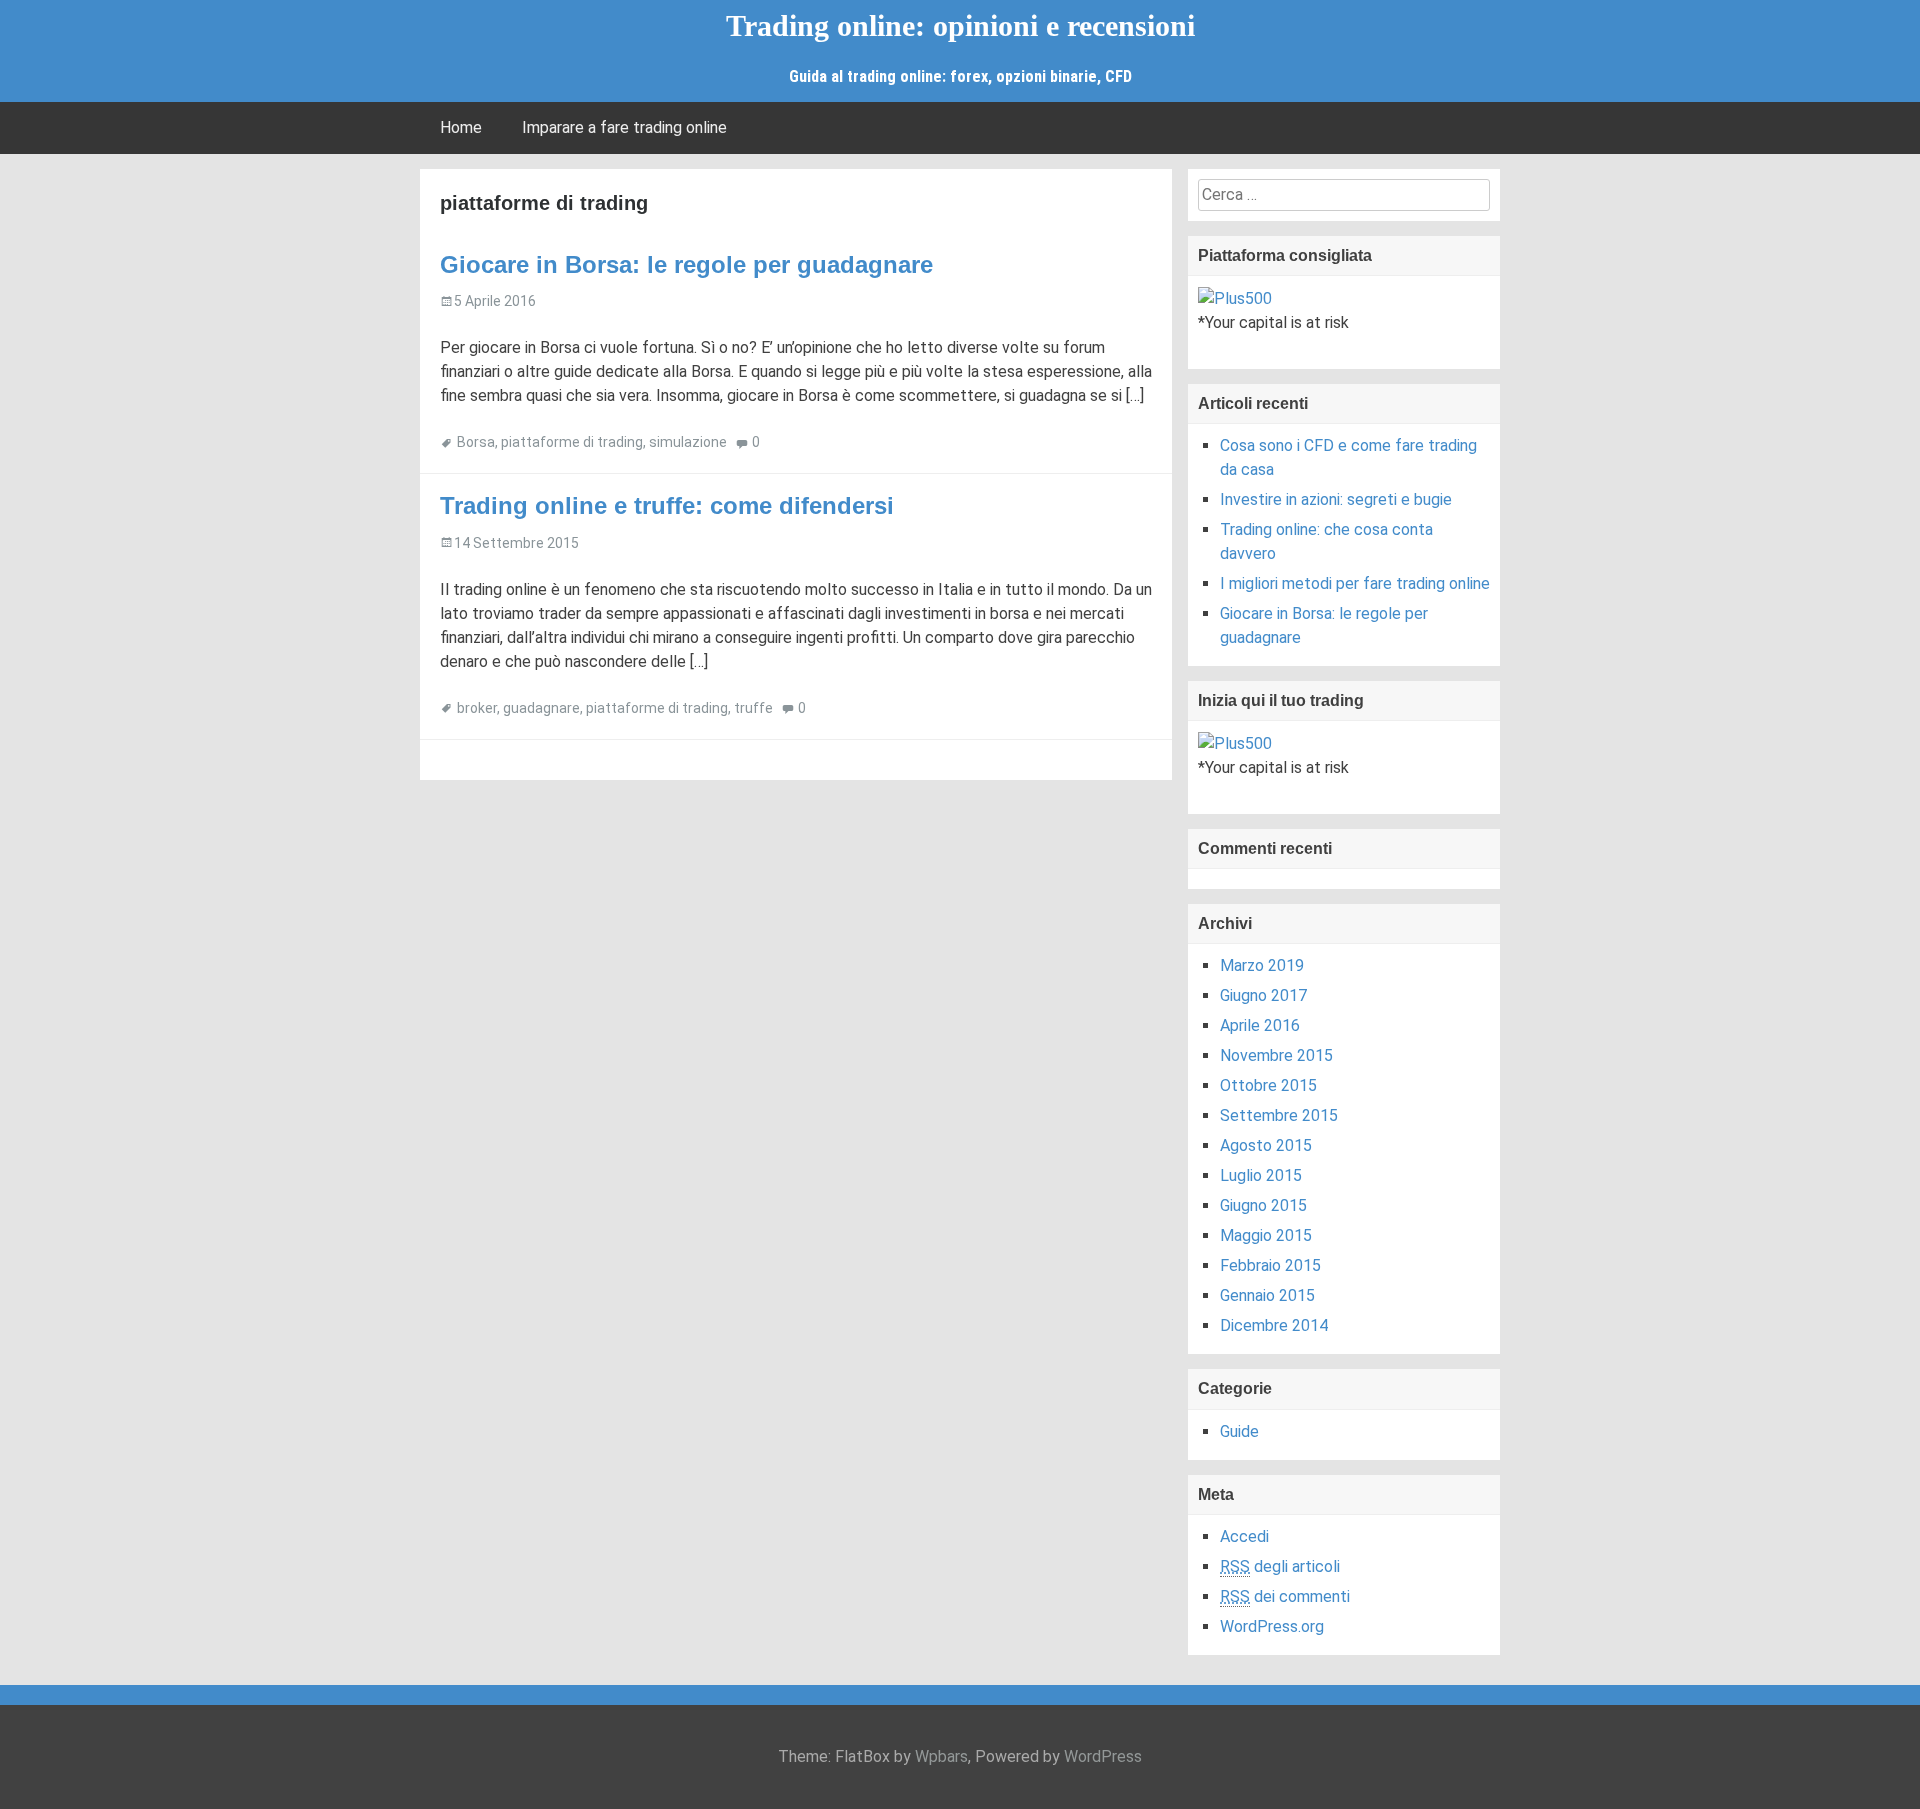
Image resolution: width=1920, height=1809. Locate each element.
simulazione (688, 442)
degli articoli (1280, 1566)
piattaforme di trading (572, 442)
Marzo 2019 (1262, 965)
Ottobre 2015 (1268, 1085)
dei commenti (1285, 1596)
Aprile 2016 (1260, 1025)
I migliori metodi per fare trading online (1355, 583)
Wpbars (941, 1756)
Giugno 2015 (1263, 1205)
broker (477, 708)
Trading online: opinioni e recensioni (960, 25)
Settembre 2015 (1279, 1115)
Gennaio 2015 (1267, 1295)
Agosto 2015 (1266, 1145)
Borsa (476, 442)
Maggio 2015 (1266, 1235)
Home (461, 127)
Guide (1239, 1431)
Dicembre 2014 (1274, 1325)
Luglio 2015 (1261, 1175)
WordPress (1103, 1756)
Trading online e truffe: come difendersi (667, 505)
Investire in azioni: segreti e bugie (1336, 499)
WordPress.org (1272, 1626)
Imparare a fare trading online (624, 127)
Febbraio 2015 (1270, 1265)
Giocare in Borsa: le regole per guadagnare (686, 264)
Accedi (1244, 1536)
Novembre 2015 (1276, 1055)
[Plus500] (1235, 297)
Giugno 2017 (1263, 995)
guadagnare (541, 708)
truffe (753, 708)
